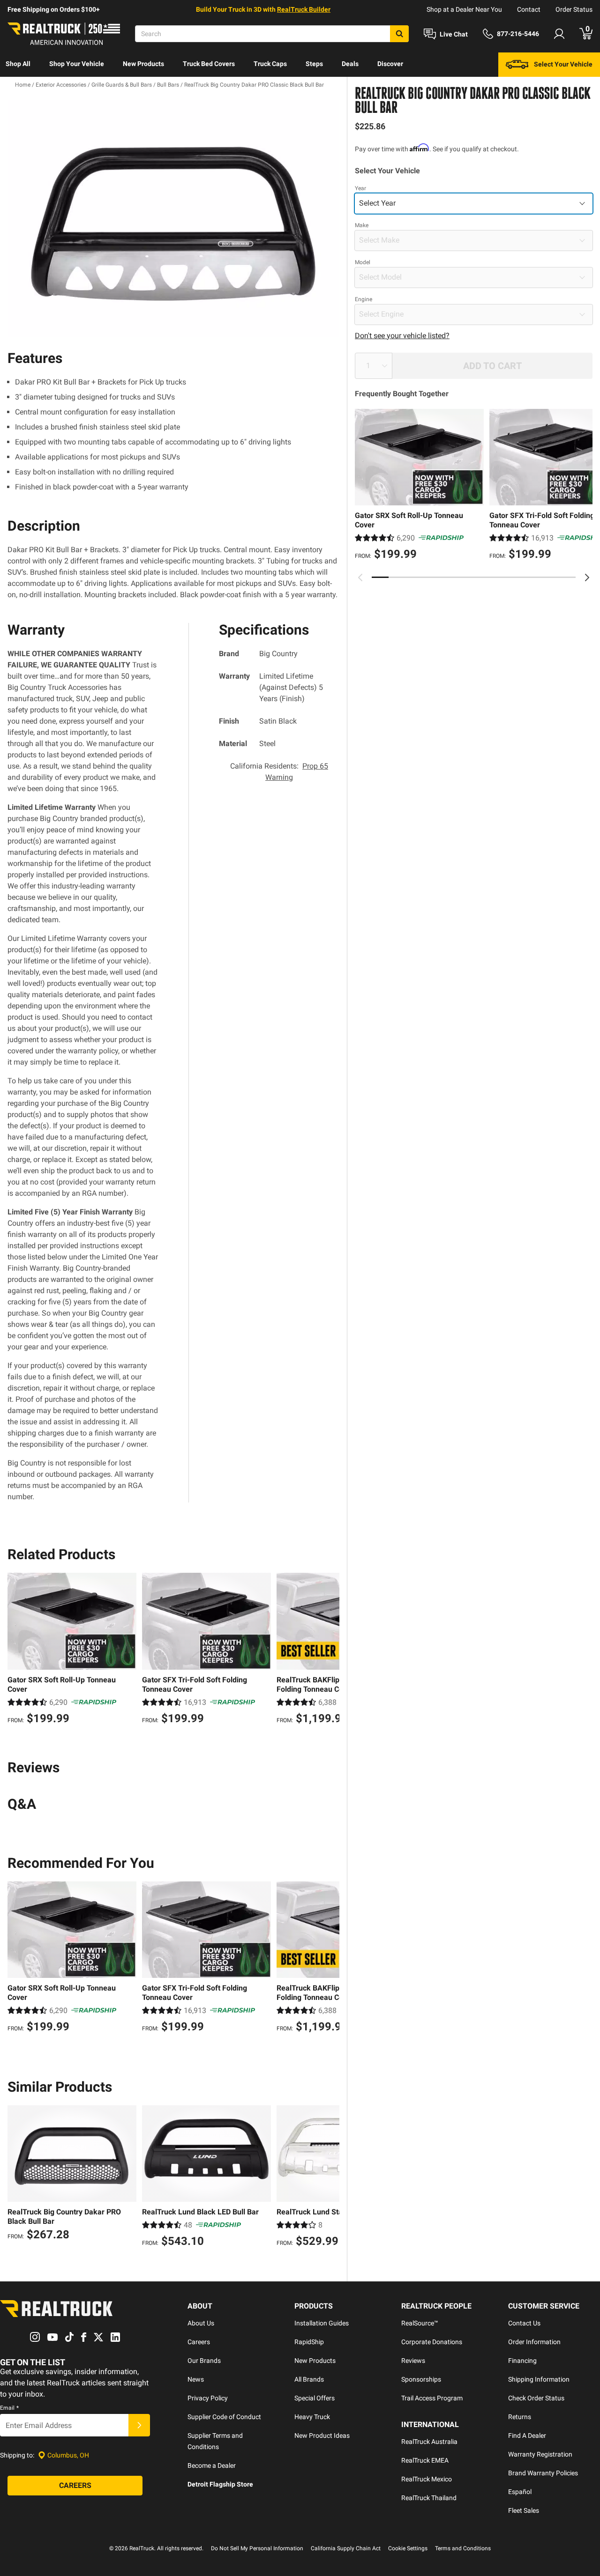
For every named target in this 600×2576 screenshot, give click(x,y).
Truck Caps (270, 64)
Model (363, 262)
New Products (143, 64)
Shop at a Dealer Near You (464, 9)
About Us (201, 2323)
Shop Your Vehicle (77, 64)
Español (520, 2492)
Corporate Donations (432, 2342)
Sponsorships (421, 2379)
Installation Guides (322, 2323)
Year (360, 188)
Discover (390, 64)
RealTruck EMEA (425, 2460)
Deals (350, 64)
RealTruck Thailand (429, 2498)
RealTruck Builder (304, 9)
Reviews (413, 2361)
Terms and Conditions (463, 2548)
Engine (364, 299)
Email (9, 2408)
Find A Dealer (527, 2435)
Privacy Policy (208, 2398)
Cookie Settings (408, 2548)
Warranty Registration (540, 2454)
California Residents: (279, 772)
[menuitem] (18, 65)
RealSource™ (420, 2323)
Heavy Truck (312, 2417)
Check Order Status (536, 2398)
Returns (520, 2417)
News (196, 2379)
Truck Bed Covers (209, 64)
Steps (314, 64)
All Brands (309, 2379)
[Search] (399, 34)
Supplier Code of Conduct (224, 2417)
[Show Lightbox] (173, 219)
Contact (529, 9)
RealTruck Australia (429, 2442)
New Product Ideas (322, 2435)
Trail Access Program (432, 2398)
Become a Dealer (212, 2465)
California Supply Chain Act (346, 2548)
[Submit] (139, 2425)
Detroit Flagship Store (220, 2484)
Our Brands (204, 2361)
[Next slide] (587, 577)
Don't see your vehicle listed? (402, 336)
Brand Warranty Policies (543, 2473)
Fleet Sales (524, 2510)
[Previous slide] (360, 577)
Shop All (18, 64)
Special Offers (315, 2398)
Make (362, 225)
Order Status (574, 9)
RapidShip (309, 2342)
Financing (522, 2361)
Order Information (534, 2342)
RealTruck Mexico (427, 2479)
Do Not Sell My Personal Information (257, 2548)
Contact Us (524, 2323)
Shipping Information (539, 2379)
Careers (199, 2342)
